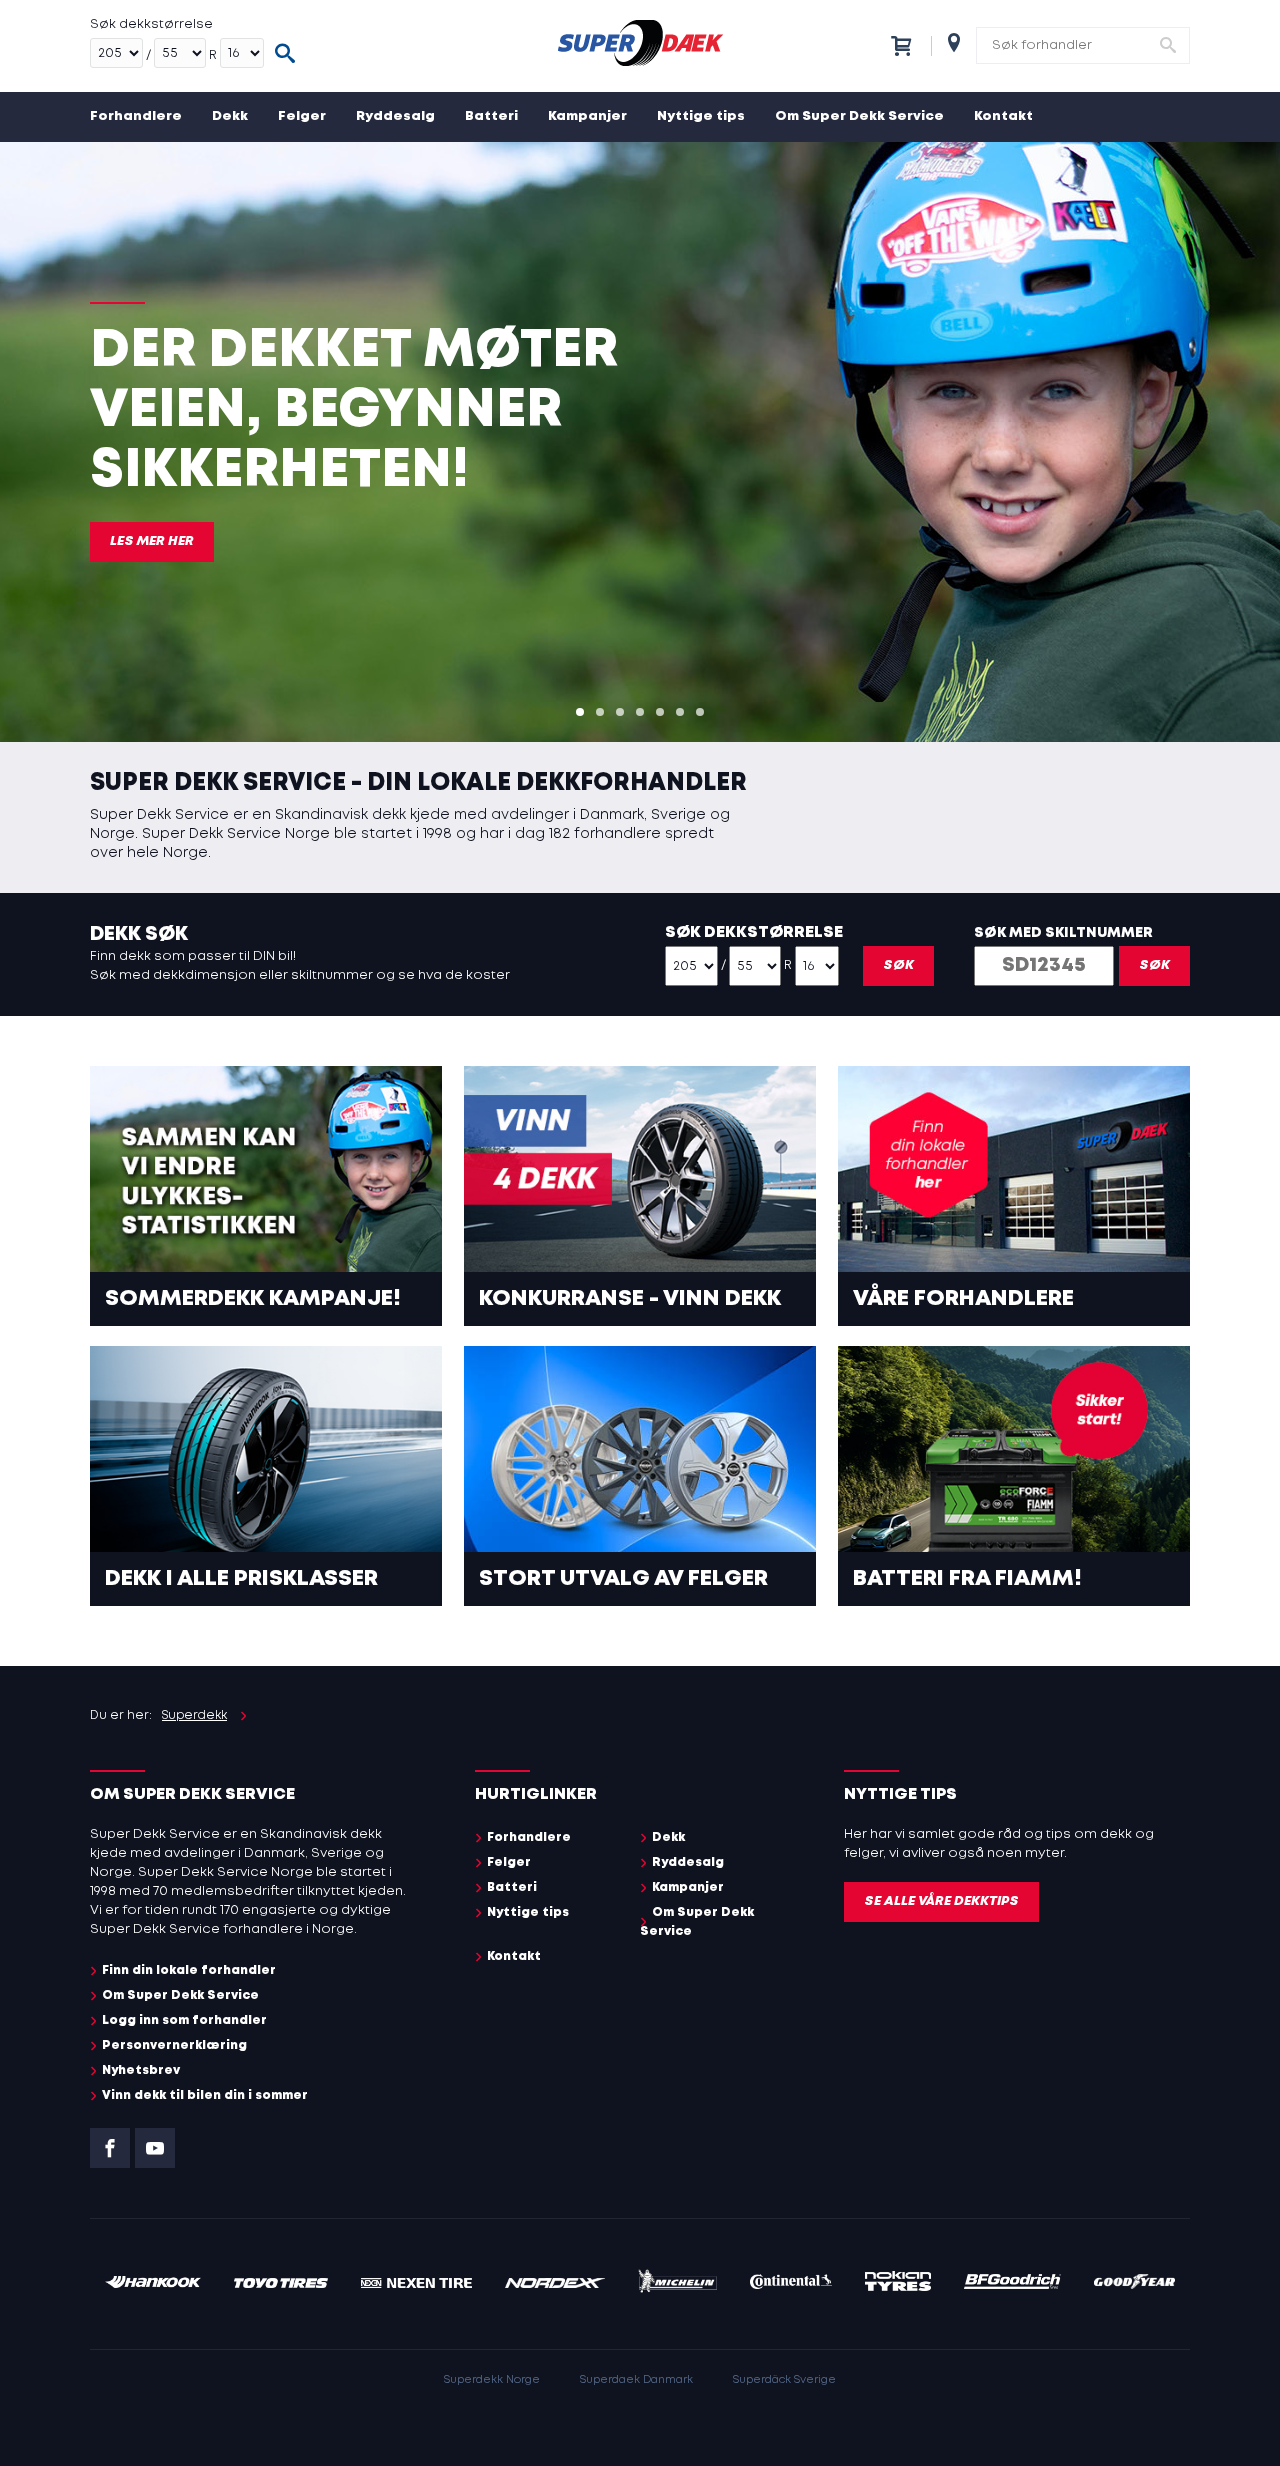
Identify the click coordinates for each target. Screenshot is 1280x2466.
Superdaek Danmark (636, 2380)
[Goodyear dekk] (1134, 2284)
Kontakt (1003, 116)
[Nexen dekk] (416, 2284)
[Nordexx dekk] (555, 2284)
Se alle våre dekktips (941, 1901)
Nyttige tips (701, 116)
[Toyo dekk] (281, 2284)
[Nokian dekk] (898, 2284)
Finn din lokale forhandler (189, 1970)
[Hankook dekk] (153, 2284)
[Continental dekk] (791, 2284)
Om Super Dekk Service (859, 116)
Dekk (230, 116)
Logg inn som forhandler (184, 2020)
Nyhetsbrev (141, 2070)
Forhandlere (136, 116)
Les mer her (152, 541)
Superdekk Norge (492, 2380)
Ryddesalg (395, 116)
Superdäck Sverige (784, 2380)
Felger (302, 116)
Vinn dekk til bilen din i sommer (205, 2095)
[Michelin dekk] (677, 2284)
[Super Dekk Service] (640, 46)
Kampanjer (587, 116)
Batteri (491, 116)
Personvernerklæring (174, 2045)
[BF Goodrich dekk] (1013, 2284)
